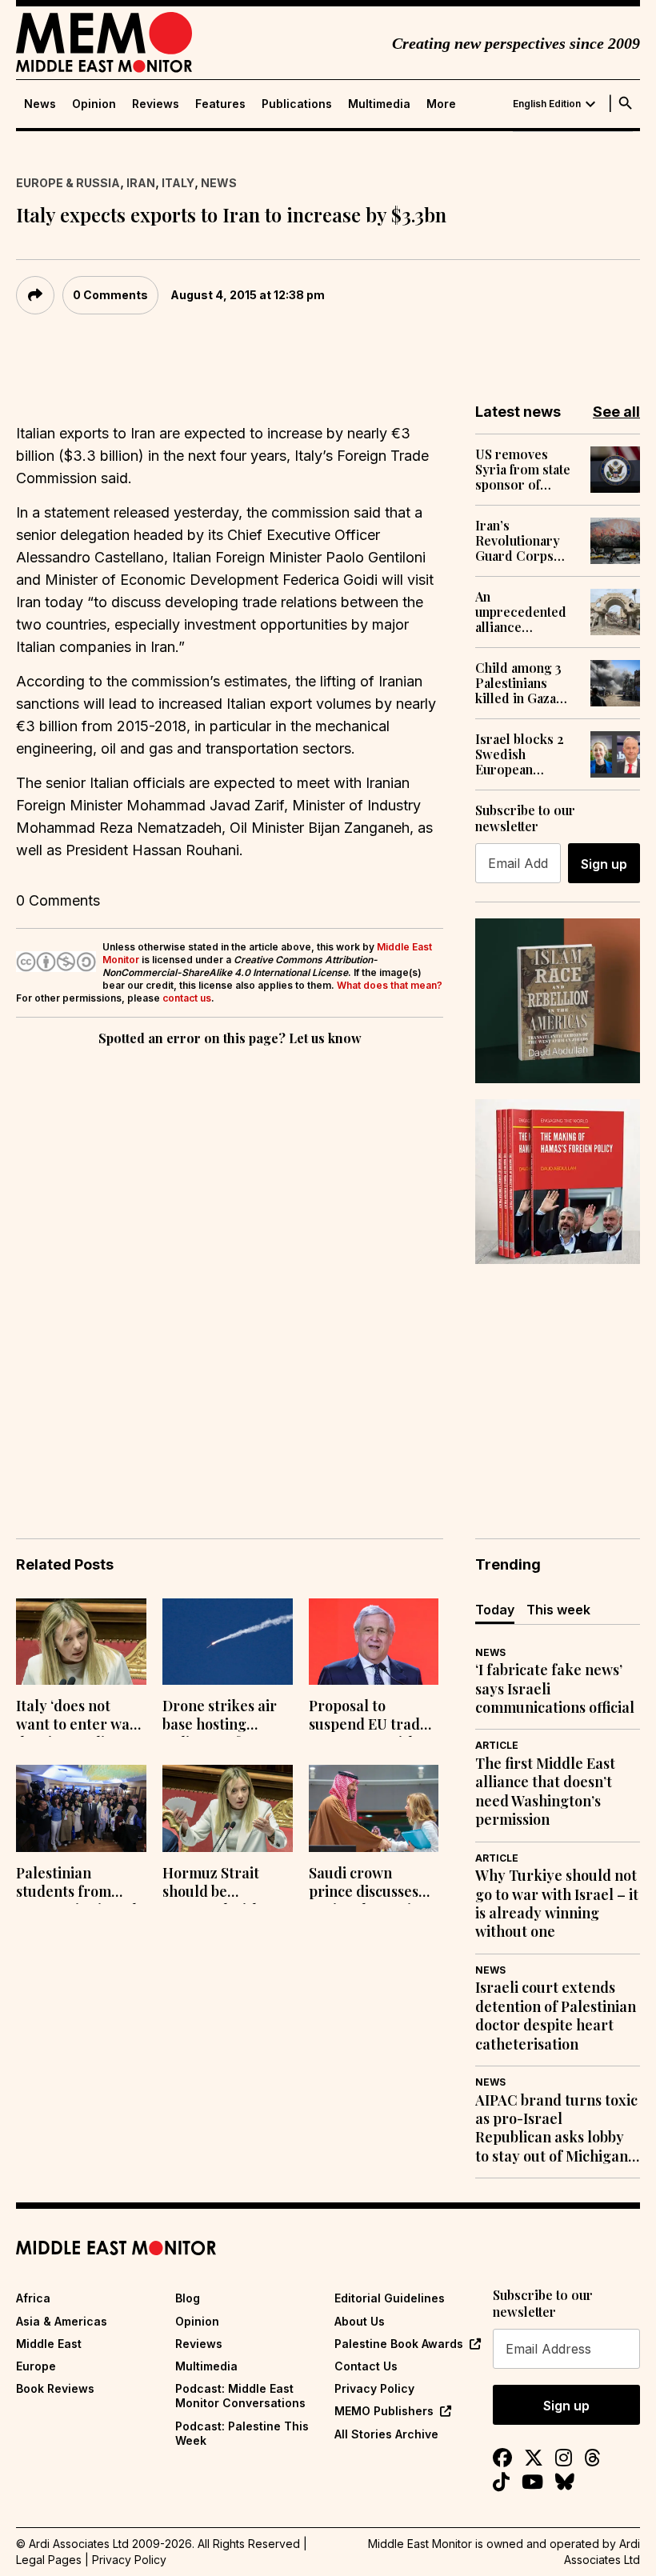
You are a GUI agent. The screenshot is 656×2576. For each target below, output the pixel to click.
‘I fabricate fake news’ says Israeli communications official (555, 1689)
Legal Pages (49, 2560)
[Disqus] (230, 1270)
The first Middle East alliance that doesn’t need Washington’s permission (545, 1792)
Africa (33, 2298)
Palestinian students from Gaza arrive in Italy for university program (80, 1884)
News (40, 104)
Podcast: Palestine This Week (242, 2433)
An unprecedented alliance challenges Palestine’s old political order (521, 612)
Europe (36, 2366)
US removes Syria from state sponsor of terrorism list (523, 470)
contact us (187, 998)
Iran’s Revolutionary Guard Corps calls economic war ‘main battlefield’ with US (521, 541)
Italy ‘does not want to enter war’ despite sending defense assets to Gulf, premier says (78, 1717)
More (441, 104)
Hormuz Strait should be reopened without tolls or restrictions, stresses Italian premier (223, 1884)
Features (220, 104)
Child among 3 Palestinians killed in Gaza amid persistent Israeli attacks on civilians (526, 683)
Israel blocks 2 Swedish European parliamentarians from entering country (526, 754)
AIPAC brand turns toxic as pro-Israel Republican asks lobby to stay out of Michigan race (556, 2129)
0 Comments (110, 295)
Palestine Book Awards (399, 2344)
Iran (141, 183)
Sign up (604, 864)
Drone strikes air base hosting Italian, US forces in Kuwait (220, 1717)
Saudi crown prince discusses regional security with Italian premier (367, 1884)
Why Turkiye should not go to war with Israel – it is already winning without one (557, 1904)
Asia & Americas (62, 2321)
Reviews (156, 104)
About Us (360, 2321)
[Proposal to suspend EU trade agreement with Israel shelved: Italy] (374, 1642)
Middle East (49, 2344)
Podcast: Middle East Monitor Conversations (240, 2396)
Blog (188, 2298)
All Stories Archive (386, 2434)
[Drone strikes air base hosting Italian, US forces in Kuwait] (228, 1642)
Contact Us (366, 2366)
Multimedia (379, 104)
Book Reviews (55, 2388)
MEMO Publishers (384, 2411)
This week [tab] (558, 1610)
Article (497, 1745)
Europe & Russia (68, 183)
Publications (297, 104)
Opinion (94, 104)
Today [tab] (495, 1610)
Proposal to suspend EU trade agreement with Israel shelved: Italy (368, 1717)
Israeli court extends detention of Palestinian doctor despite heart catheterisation (556, 2016)
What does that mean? (390, 985)
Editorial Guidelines (390, 2298)
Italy (178, 183)
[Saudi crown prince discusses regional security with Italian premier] (374, 1808)
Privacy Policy (374, 2388)
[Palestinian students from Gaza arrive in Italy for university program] (81, 1808)
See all (616, 412)
